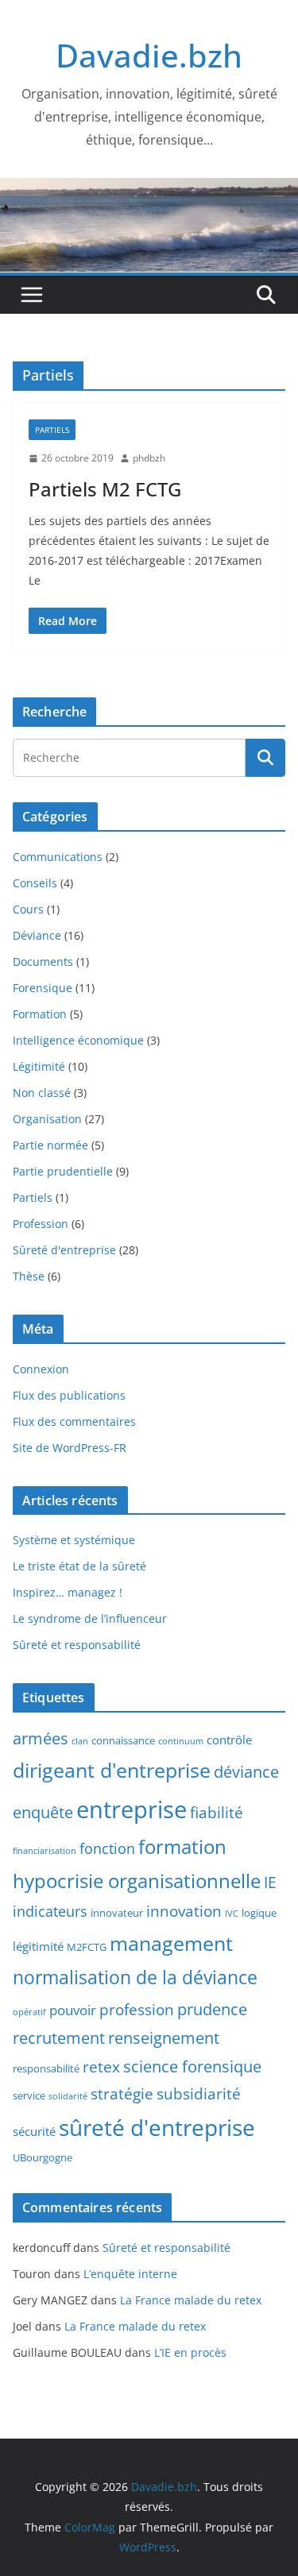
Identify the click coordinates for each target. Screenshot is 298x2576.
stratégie (122, 2094)
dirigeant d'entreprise (112, 1770)
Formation (40, 1014)
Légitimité (39, 1066)
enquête (43, 1812)
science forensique (192, 2066)
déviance (246, 1772)
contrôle (229, 1740)
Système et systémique (74, 1540)
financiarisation (45, 1851)
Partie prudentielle (63, 1171)
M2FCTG (87, 1947)
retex (101, 2067)
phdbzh (149, 458)
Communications (58, 857)
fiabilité (217, 1813)
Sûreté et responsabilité (77, 1645)
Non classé (42, 1093)
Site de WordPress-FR (70, 1448)
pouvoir (73, 2010)
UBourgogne (43, 2157)
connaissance (123, 1740)
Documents (43, 962)
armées (41, 1738)
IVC (232, 1914)
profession (137, 2010)
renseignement (164, 2038)
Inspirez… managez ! (68, 1592)
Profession (41, 1224)
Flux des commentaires (74, 1421)
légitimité (38, 1946)
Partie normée (50, 1145)
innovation (184, 1911)
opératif (29, 2012)
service (29, 2095)
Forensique (43, 988)
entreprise (132, 1809)
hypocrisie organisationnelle (137, 1881)
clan (80, 1741)
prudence (212, 2009)
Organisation (47, 1119)
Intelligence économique (78, 1040)
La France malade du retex (191, 2300)
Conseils (35, 883)
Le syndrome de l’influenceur (90, 1618)
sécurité (34, 2131)
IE (270, 1883)
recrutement (59, 2038)
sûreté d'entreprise (157, 2127)
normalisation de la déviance (135, 1977)
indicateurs (50, 1911)
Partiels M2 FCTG (105, 489)
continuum (181, 1741)
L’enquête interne (130, 2274)
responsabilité (46, 2068)
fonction (107, 1848)
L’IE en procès (190, 2352)
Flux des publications (69, 1395)
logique (259, 1913)
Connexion (41, 1369)
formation (182, 1847)
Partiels (52, 430)
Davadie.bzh (149, 55)
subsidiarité (199, 2094)
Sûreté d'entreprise (64, 1250)
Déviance (37, 935)
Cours (28, 909)
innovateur (117, 1913)
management (171, 1943)
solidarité (68, 2096)
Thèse (29, 1276)
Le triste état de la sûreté (79, 1566)
